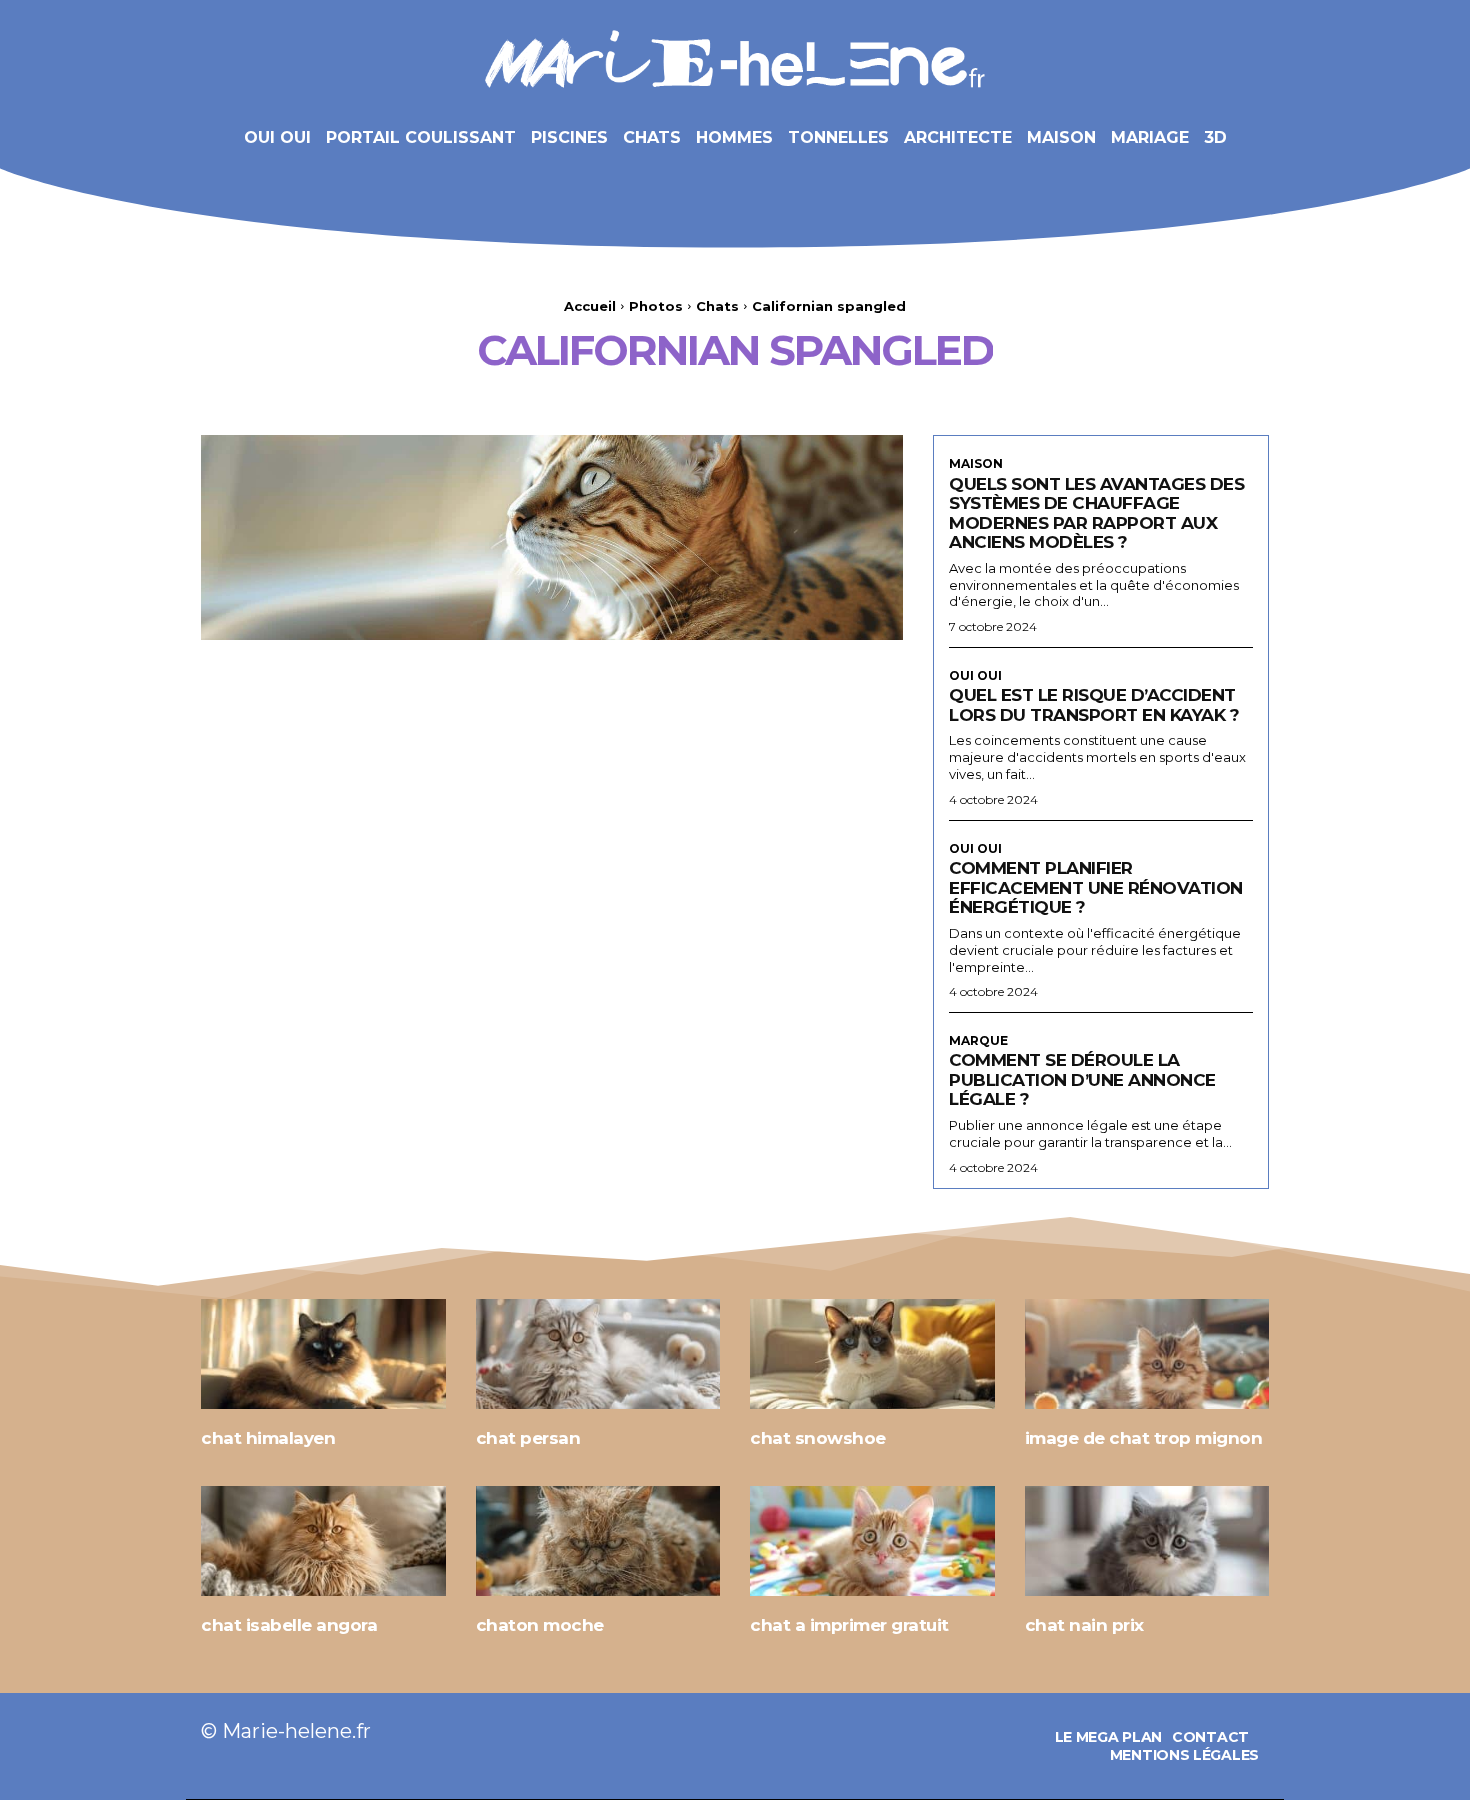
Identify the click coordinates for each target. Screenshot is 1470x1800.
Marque (978, 1041)
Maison (976, 464)
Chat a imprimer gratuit (849, 1625)
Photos (656, 306)
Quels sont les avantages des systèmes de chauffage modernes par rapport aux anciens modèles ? (1096, 513)
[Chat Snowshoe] (872, 1354)
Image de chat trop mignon (1144, 1438)
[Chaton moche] (598, 1541)
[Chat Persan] (598, 1354)
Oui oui (975, 676)
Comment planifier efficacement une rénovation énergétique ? (1096, 887)
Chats (717, 306)
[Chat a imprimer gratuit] (872, 1541)
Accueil (590, 306)
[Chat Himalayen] (323, 1354)
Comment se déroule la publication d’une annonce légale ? (1082, 1079)
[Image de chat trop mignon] (1147, 1354)
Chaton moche (540, 1625)
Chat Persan (528, 1438)
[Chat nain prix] (1147, 1541)
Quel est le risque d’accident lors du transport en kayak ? (1094, 705)
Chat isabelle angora (289, 1625)
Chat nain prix (1084, 1625)
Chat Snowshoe (818, 1438)
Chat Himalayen (268, 1438)
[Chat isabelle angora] (323, 1541)
